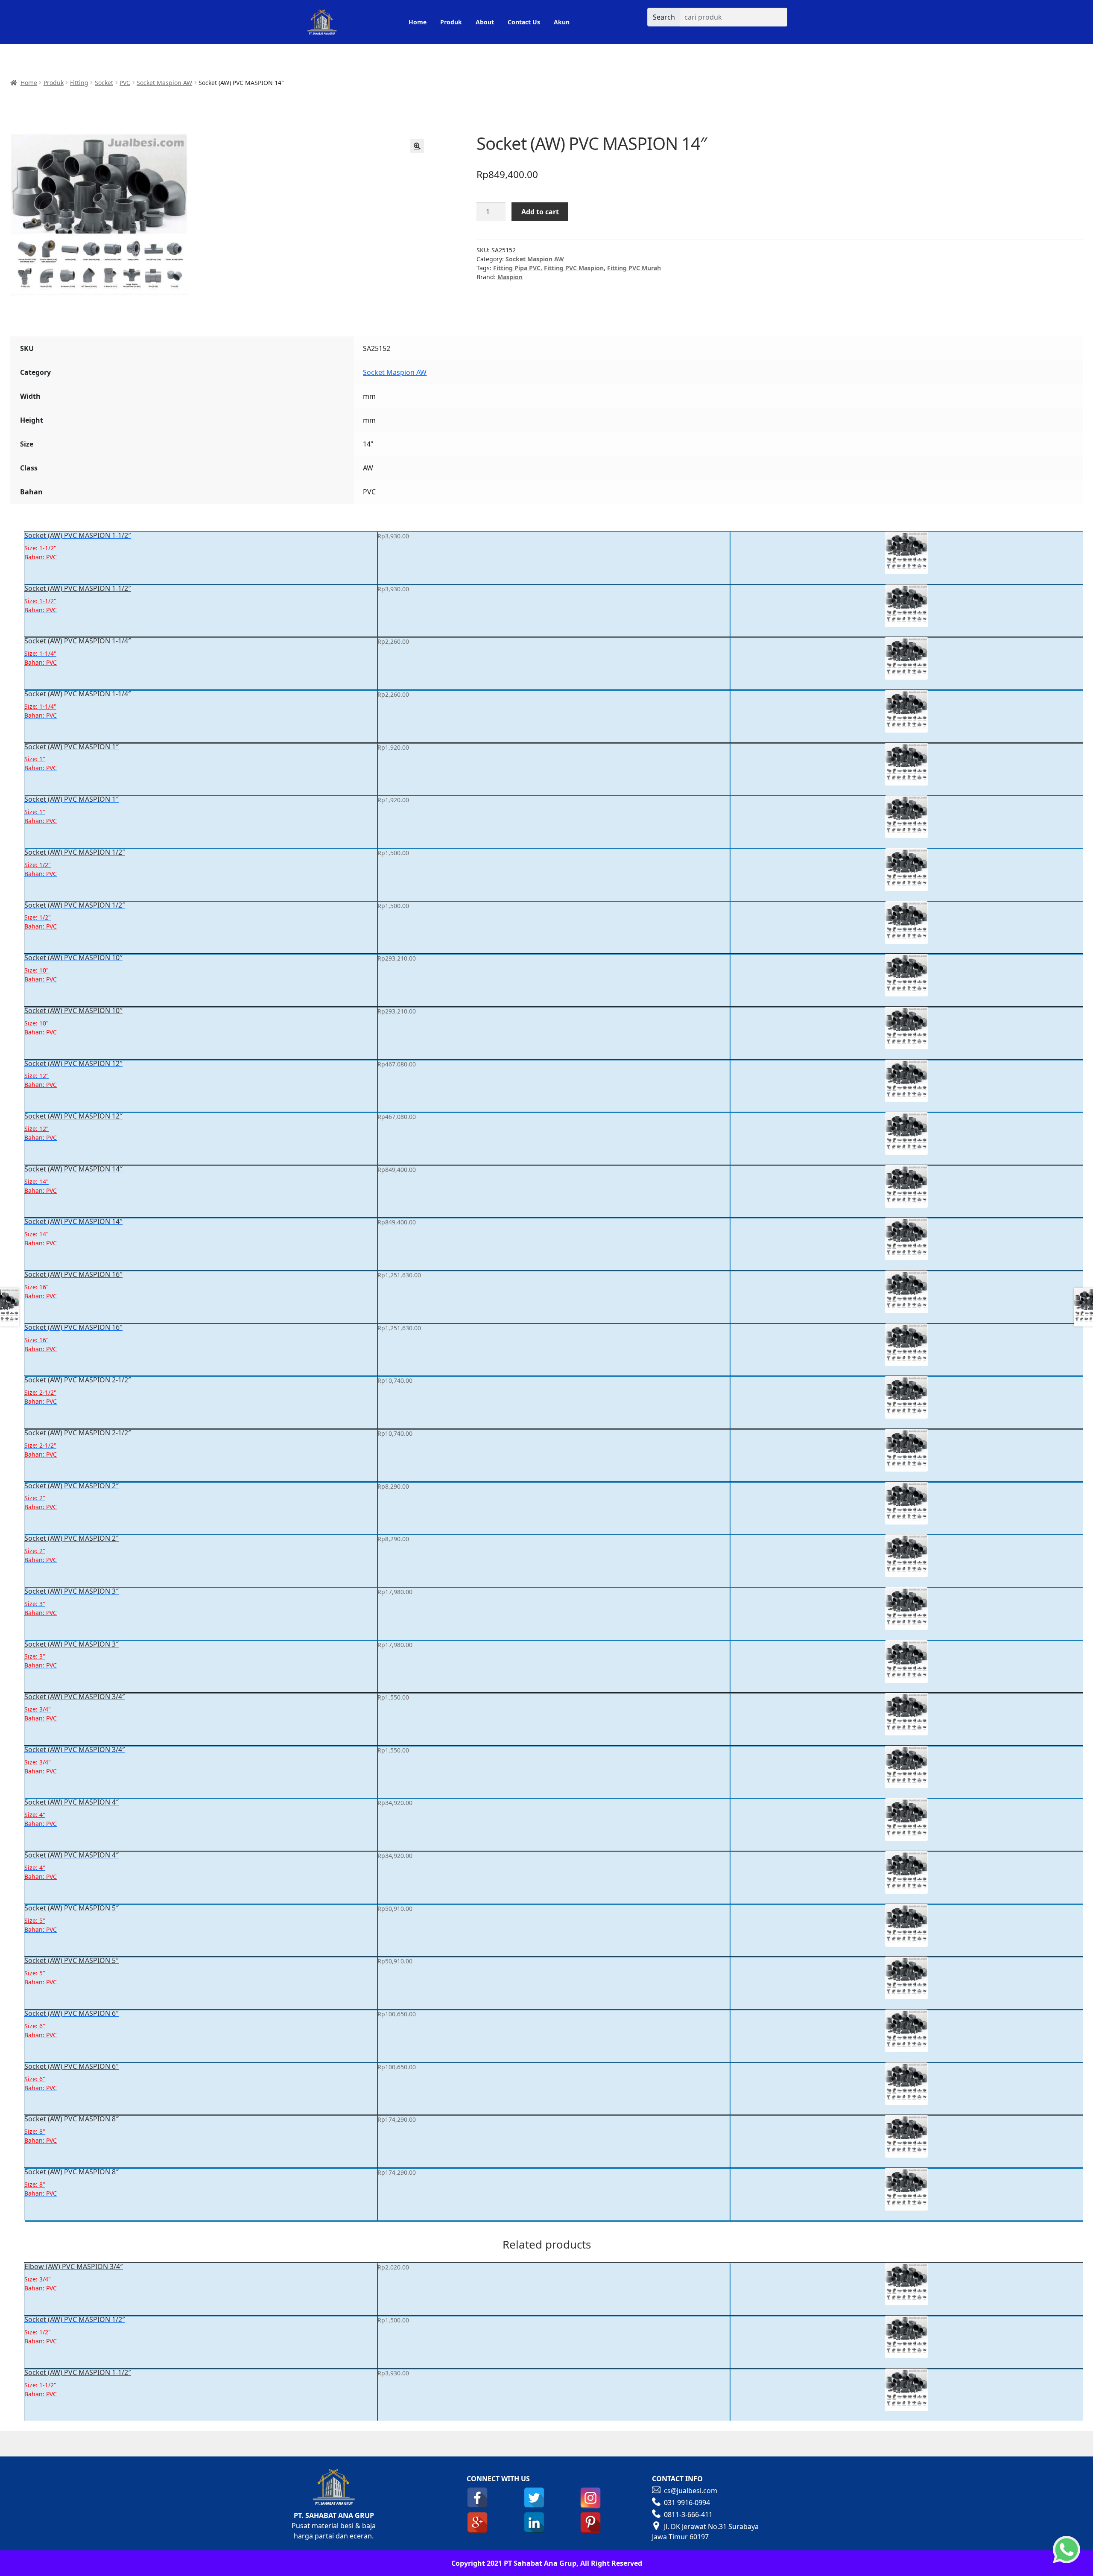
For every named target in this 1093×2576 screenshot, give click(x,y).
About (485, 22)
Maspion (510, 277)
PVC (125, 83)
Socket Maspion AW (164, 83)
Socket (104, 83)
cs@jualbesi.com (691, 2491)
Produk (451, 22)
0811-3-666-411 (688, 2515)
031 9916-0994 (687, 2503)
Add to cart (540, 212)
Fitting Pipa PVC (517, 268)
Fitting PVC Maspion (574, 268)
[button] (417, 146)
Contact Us (524, 22)
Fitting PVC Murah (634, 268)
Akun (562, 22)
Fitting (79, 83)
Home (418, 22)
